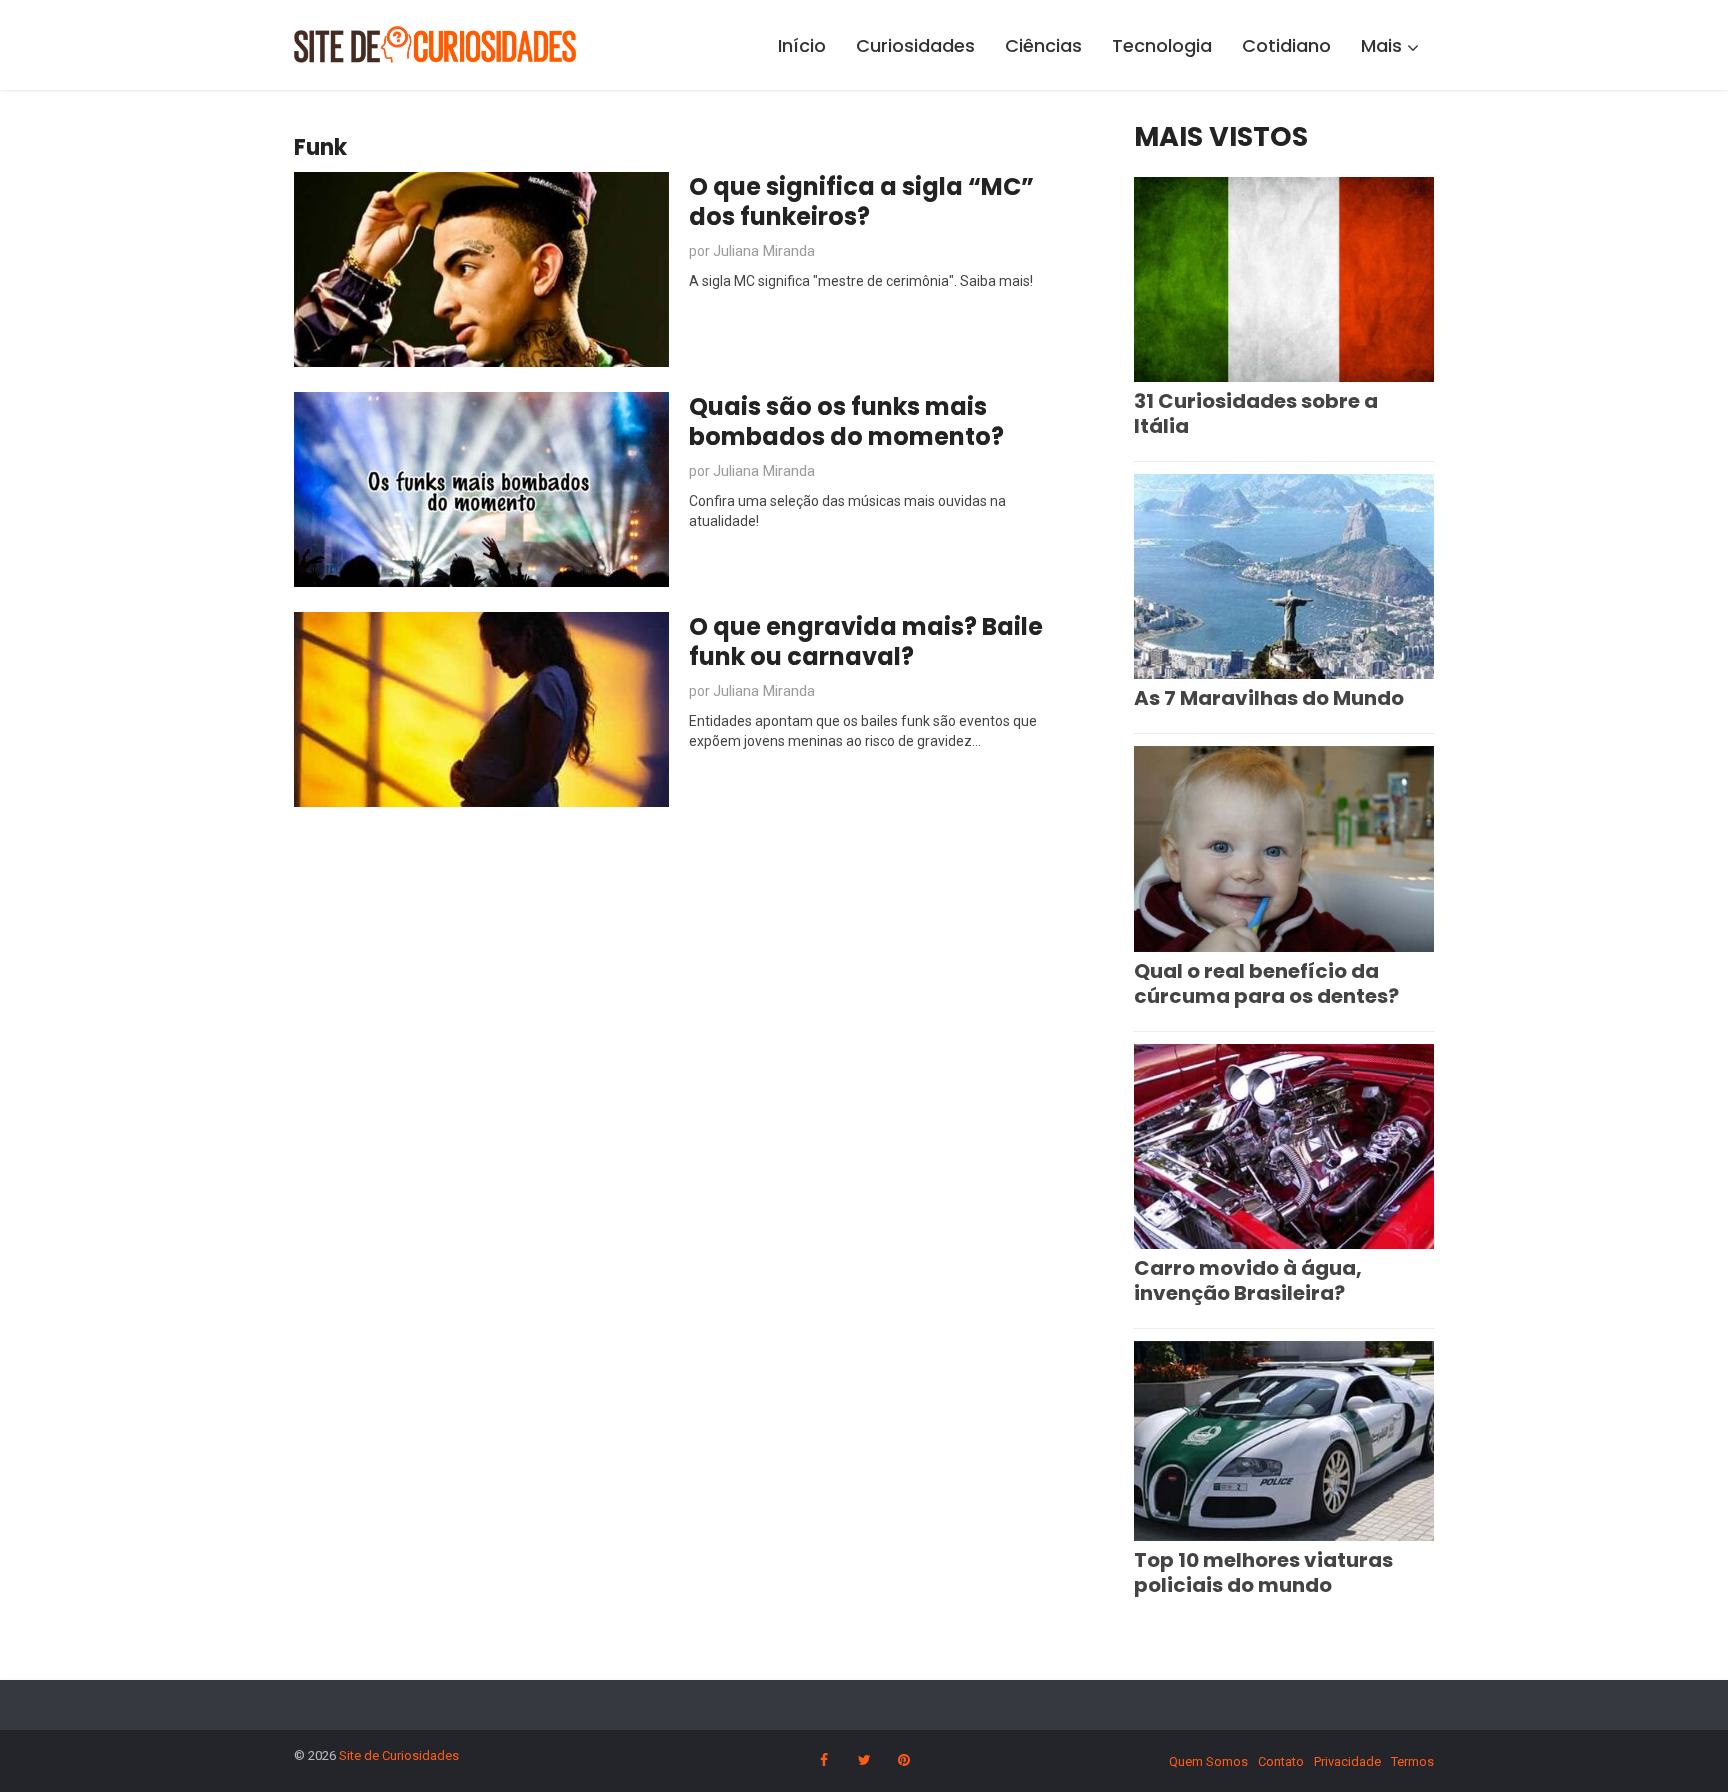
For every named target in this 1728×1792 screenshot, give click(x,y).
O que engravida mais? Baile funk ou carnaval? (866, 641)
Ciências (1043, 45)
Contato (1281, 1761)
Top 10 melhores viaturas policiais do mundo (1263, 1572)
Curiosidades (915, 45)
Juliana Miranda (764, 251)
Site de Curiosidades (399, 1755)
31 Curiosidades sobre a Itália (1256, 413)
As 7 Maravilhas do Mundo (1269, 698)
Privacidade (1347, 1761)
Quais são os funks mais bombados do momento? (846, 421)
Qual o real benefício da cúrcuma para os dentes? (1266, 983)
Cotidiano (1286, 45)
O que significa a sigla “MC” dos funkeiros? (861, 201)
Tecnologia (1162, 45)
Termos (1412, 1761)
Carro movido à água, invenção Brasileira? (1248, 1280)
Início (802, 45)
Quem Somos (1208, 1761)
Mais (1381, 45)
